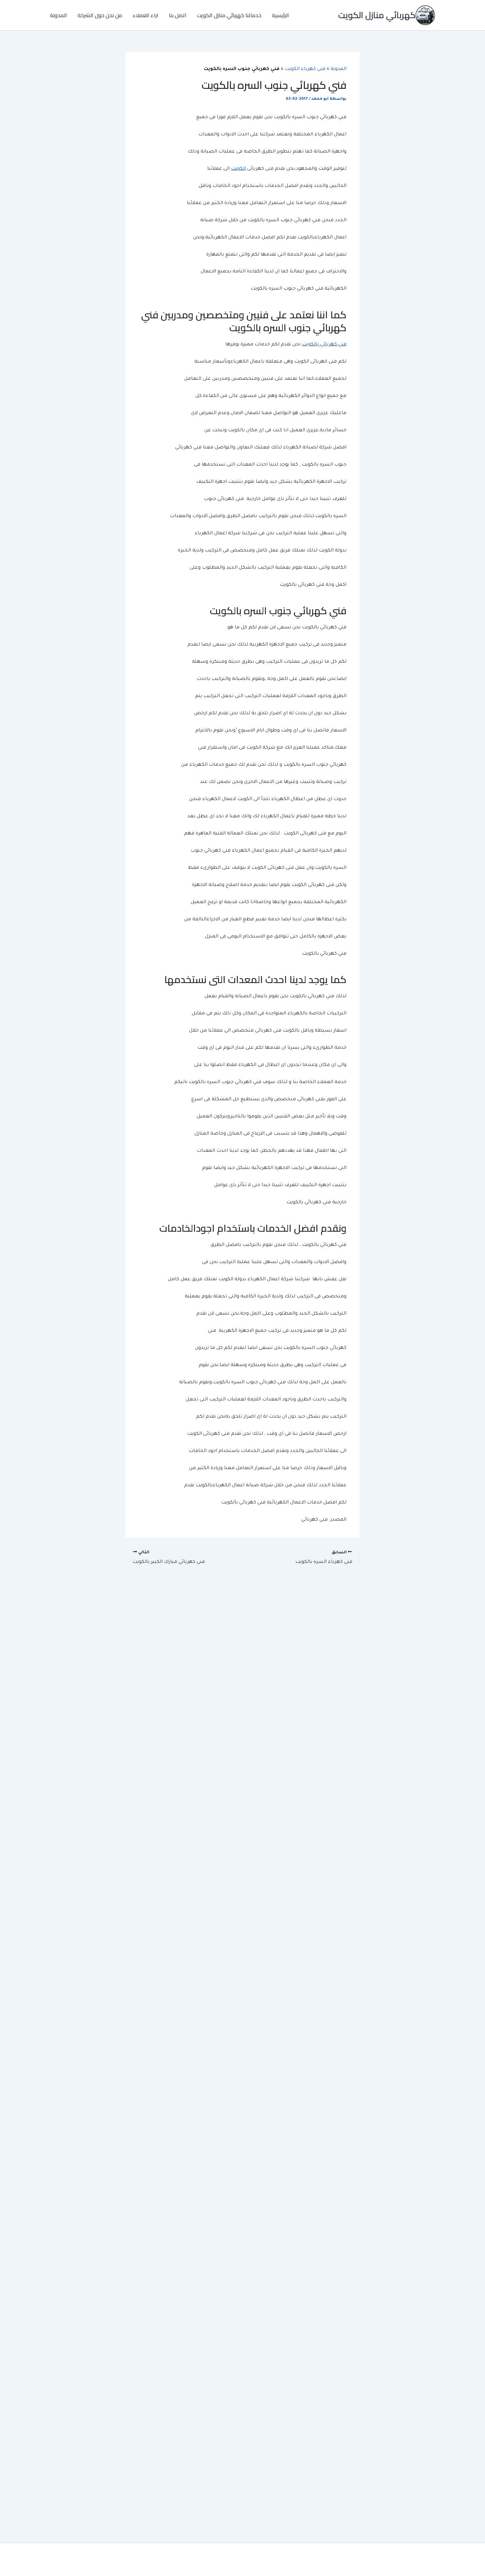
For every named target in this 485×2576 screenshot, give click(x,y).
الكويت (238, 169)
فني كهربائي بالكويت (324, 345)
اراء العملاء (145, 15)
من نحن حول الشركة (100, 15)
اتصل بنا (178, 15)
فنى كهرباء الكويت (305, 69)
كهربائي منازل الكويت (377, 15)
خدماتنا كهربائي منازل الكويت (229, 15)
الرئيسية (280, 15)
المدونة (58, 15)
